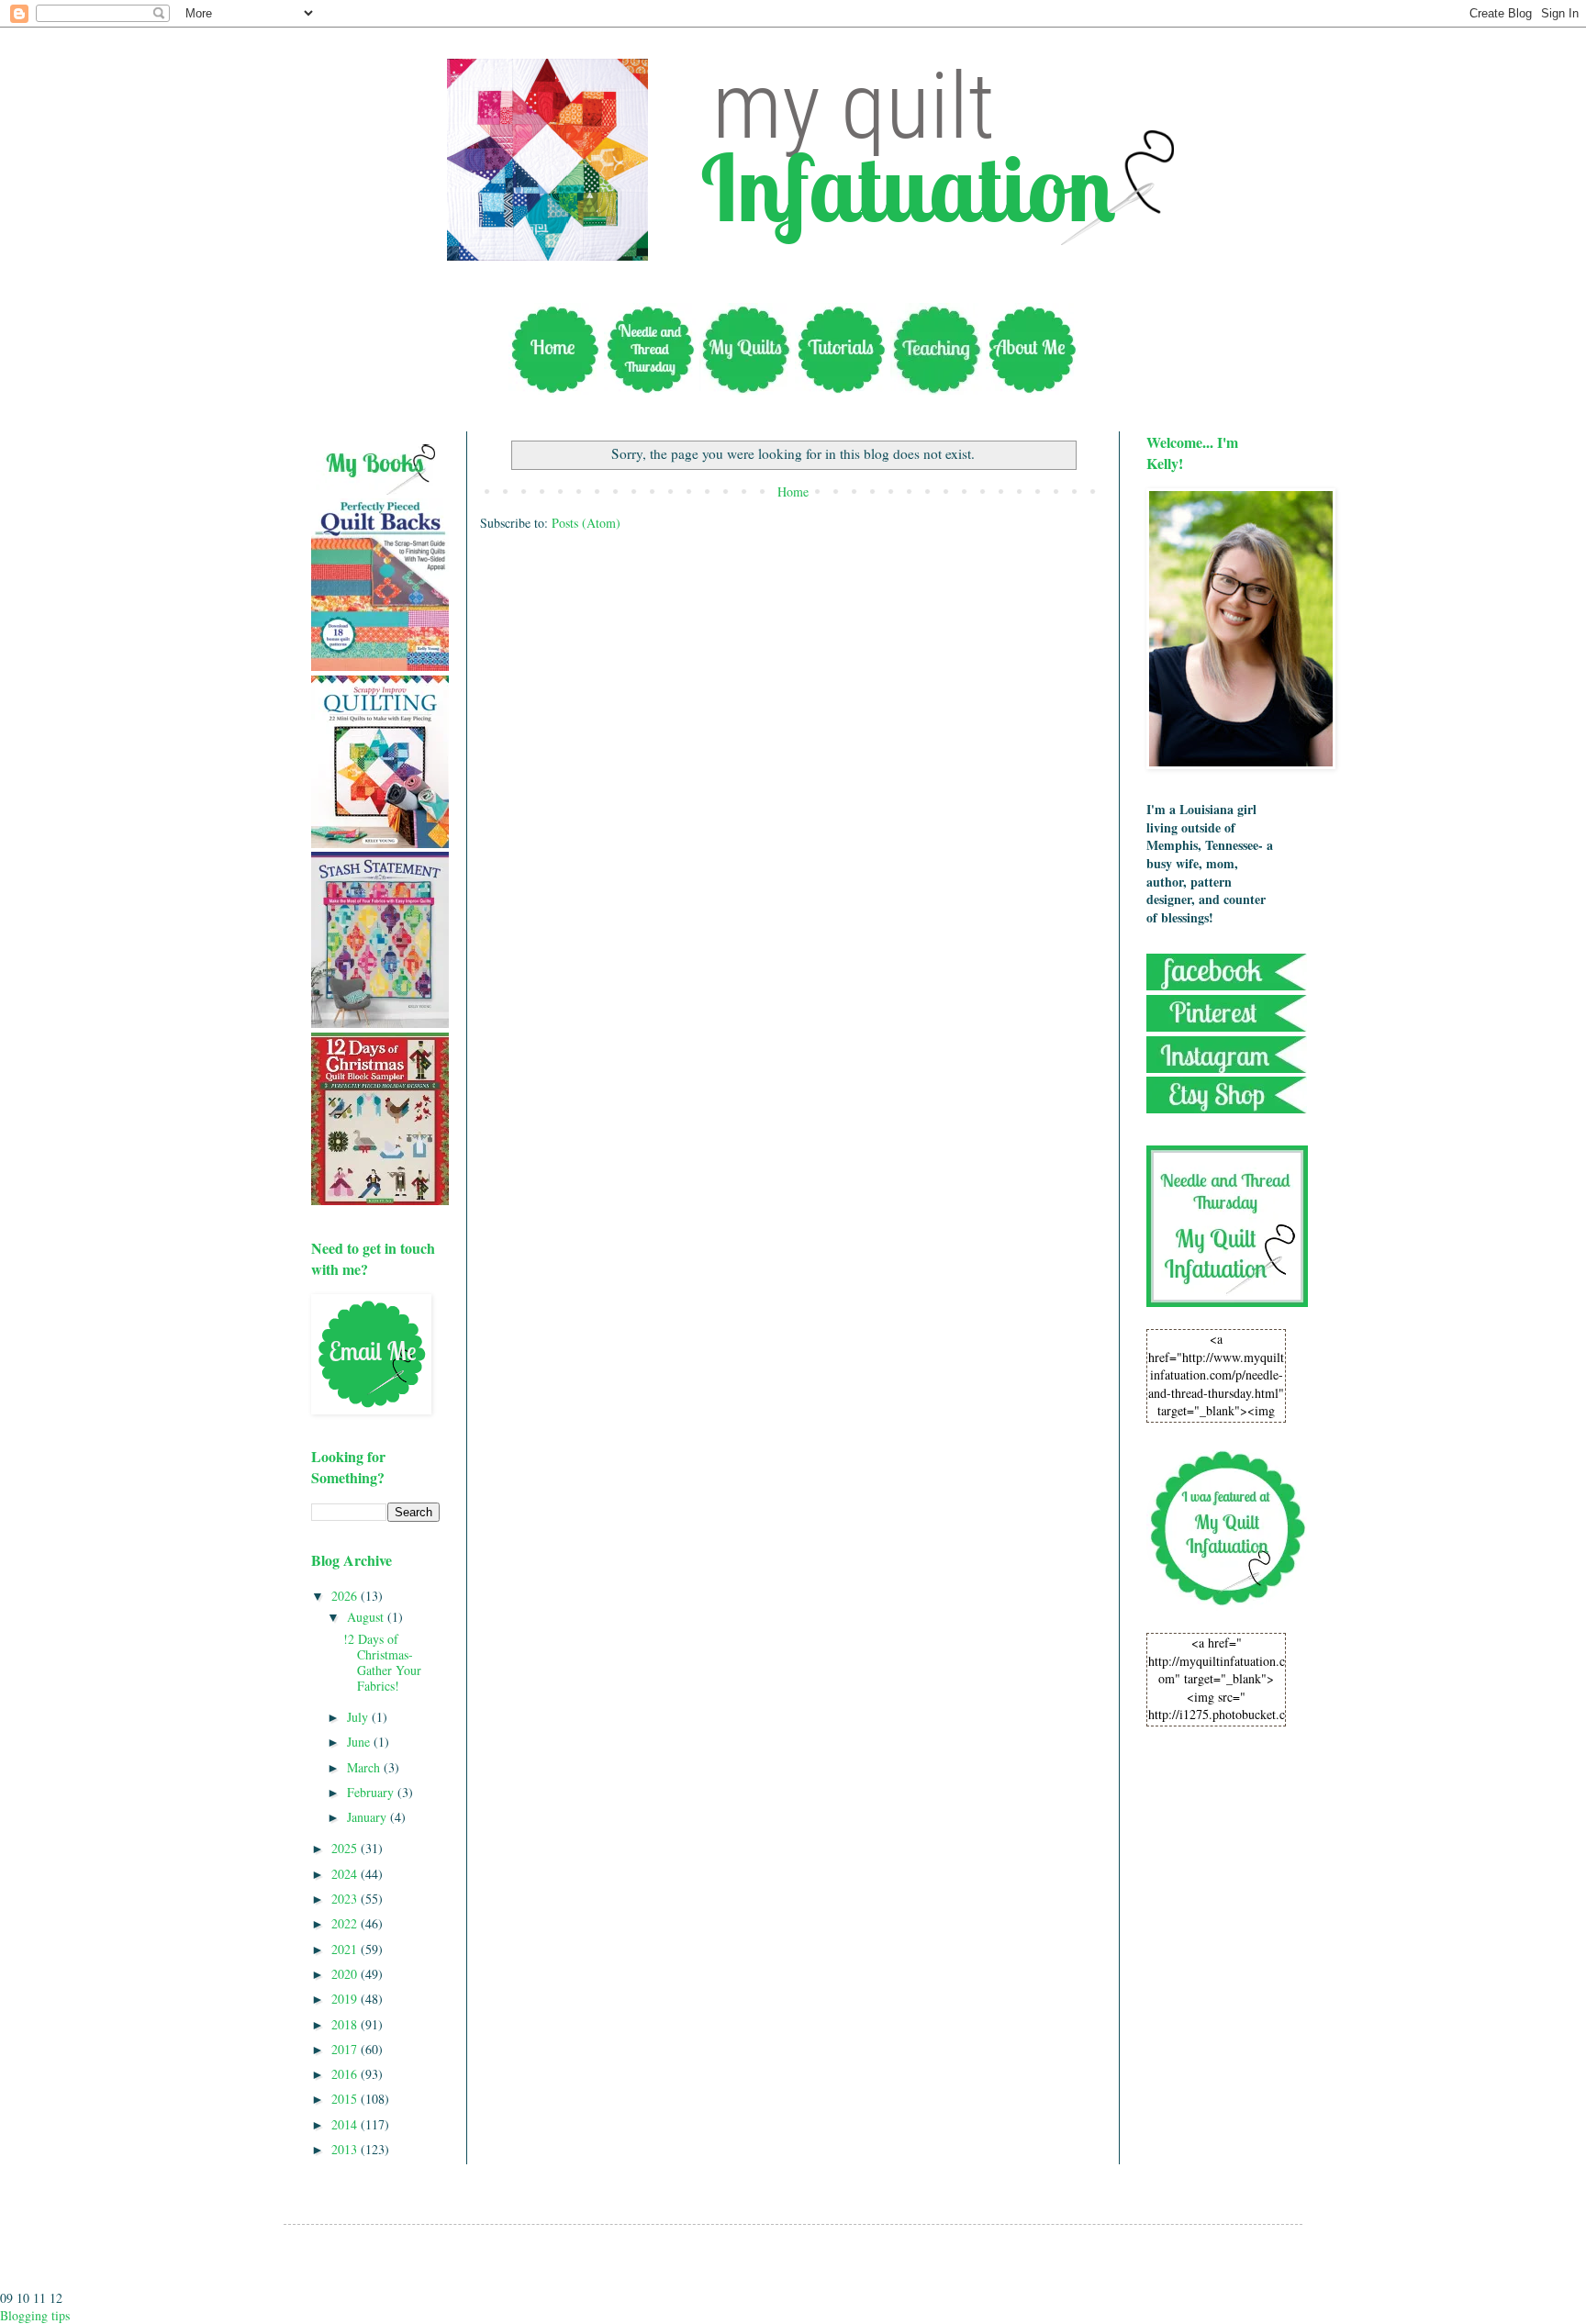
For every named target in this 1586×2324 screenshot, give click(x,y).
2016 (346, 2074)
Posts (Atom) (586, 523)
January (369, 1817)
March (365, 1767)
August (367, 1617)
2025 (346, 1848)
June (360, 1742)
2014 (346, 2124)
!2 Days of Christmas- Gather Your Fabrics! (382, 1662)
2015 (346, 2099)
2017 (346, 2049)
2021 (346, 1949)
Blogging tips (35, 2315)
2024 (346, 1874)
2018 (346, 2024)
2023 (346, 1899)
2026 (346, 1596)
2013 (346, 2149)
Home (793, 492)
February (372, 1792)
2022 (346, 1923)
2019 (346, 1999)
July (359, 1717)
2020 (346, 1974)
